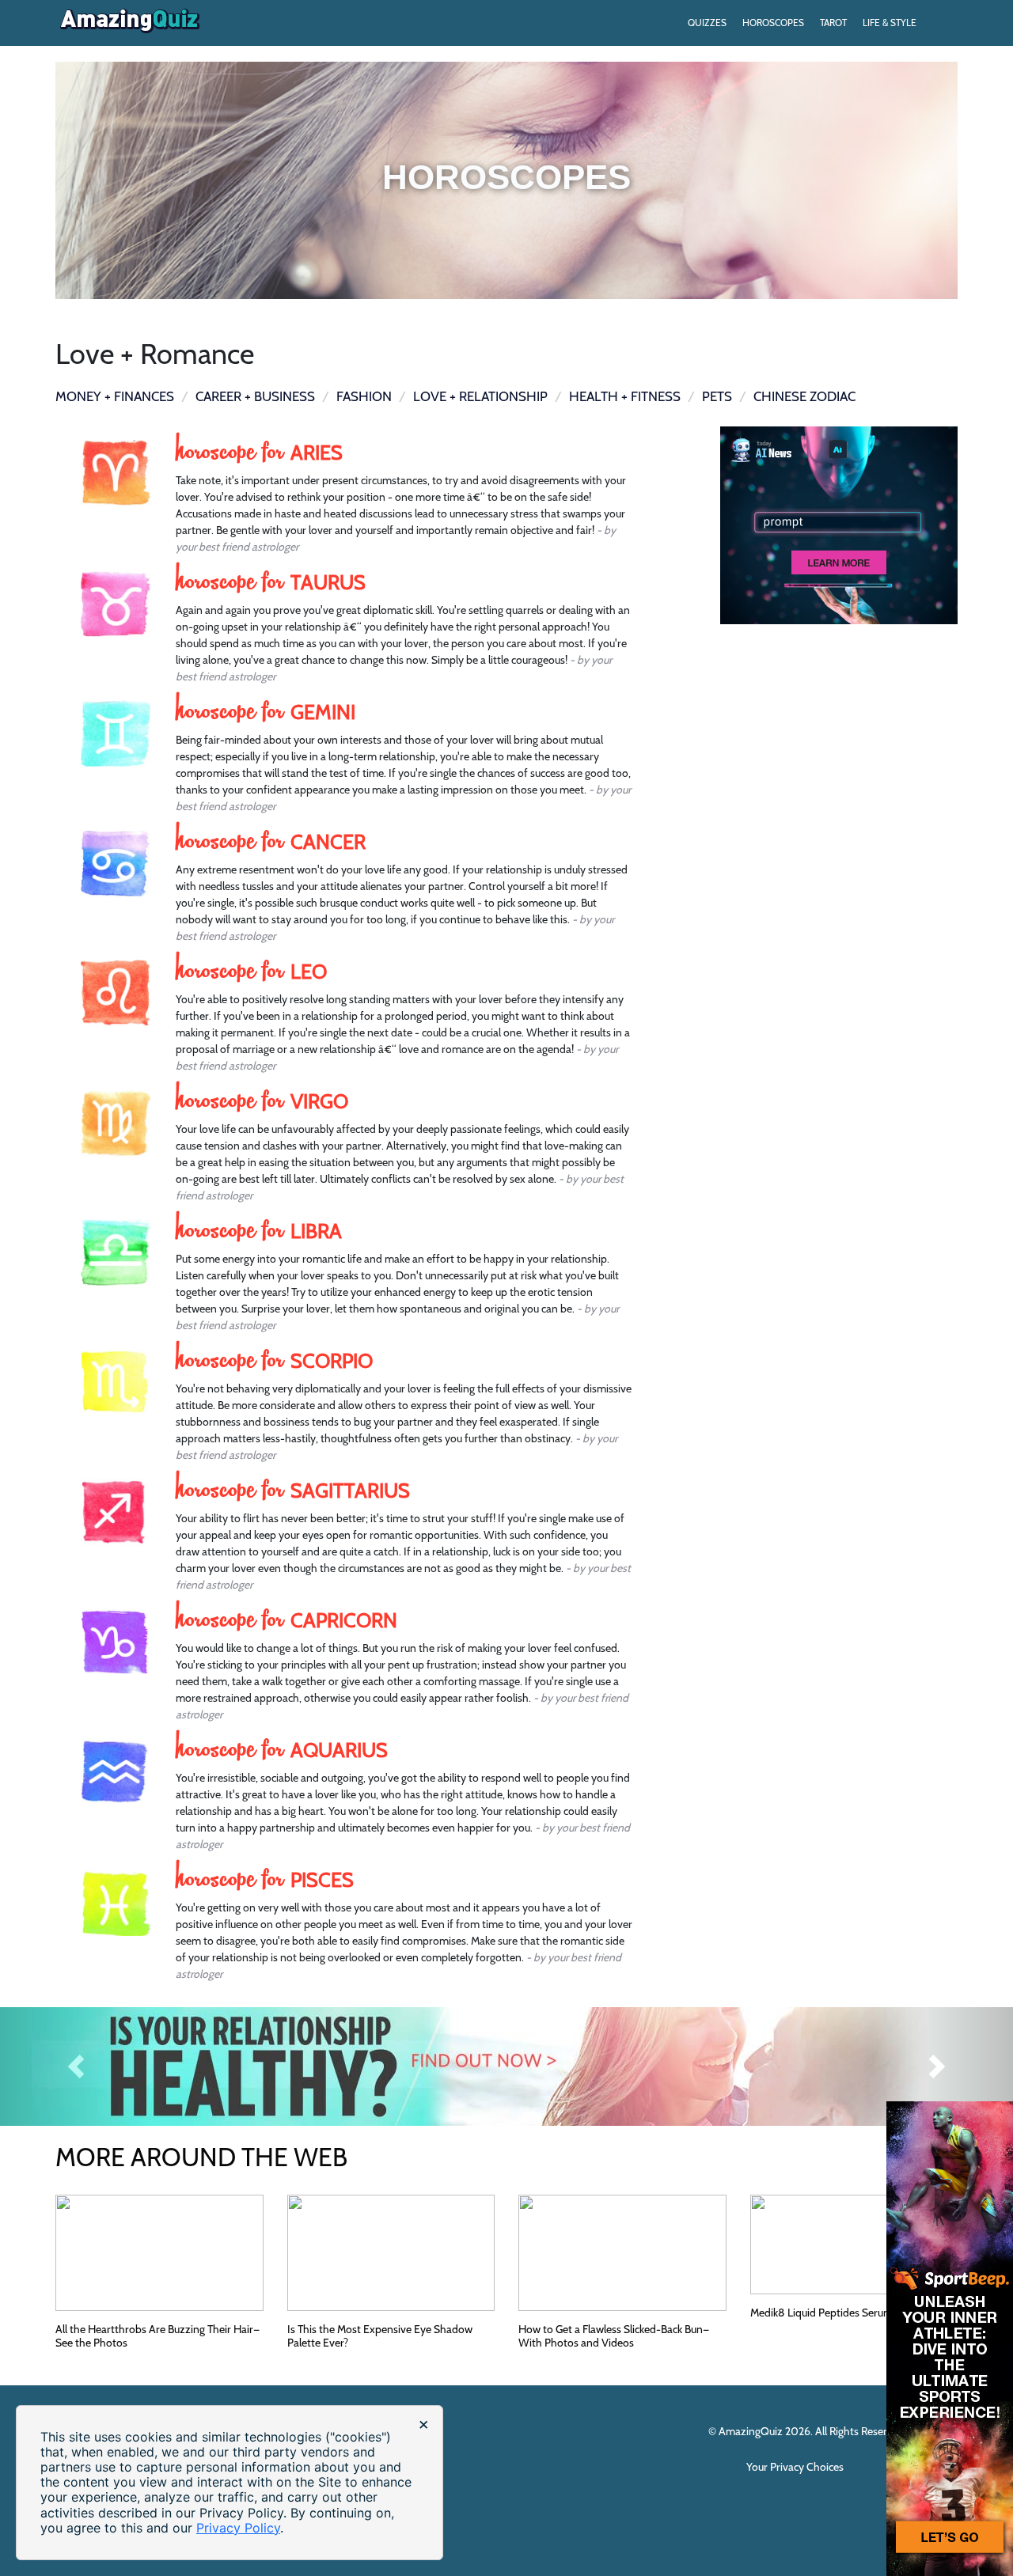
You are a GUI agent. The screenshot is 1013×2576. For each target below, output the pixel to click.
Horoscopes (773, 23)
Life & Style (890, 23)
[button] (76, 2066)
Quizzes (707, 23)
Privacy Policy (238, 2528)
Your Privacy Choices (796, 2467)
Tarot (833, 23)
